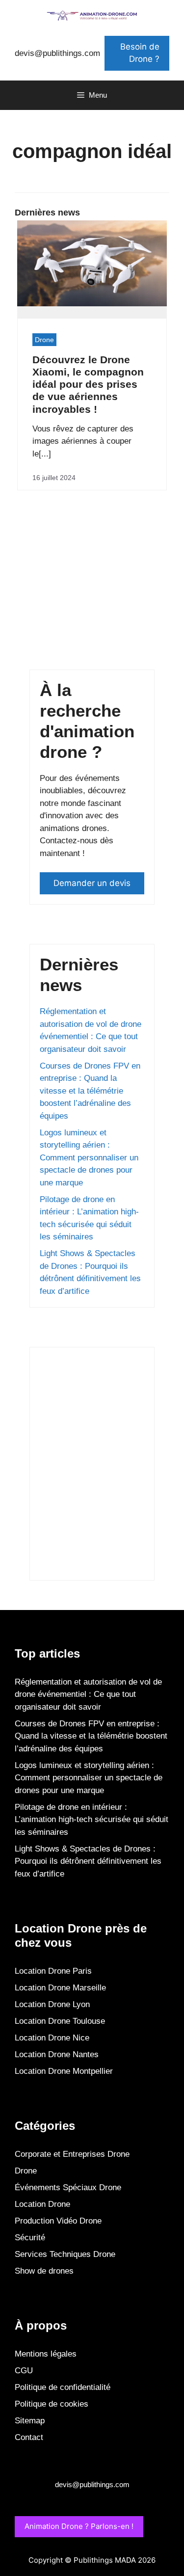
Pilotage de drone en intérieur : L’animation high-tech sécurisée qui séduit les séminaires (92, 1820)
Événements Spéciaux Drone (68, 2187)
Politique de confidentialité (63, 2387)
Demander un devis (92, 883)
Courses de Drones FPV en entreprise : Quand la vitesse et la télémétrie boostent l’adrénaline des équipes (90, 1091)
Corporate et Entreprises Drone (72, 2154)
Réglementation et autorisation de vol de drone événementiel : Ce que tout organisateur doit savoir (88, 1694)
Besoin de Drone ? (140, 53)
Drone (44, 340)
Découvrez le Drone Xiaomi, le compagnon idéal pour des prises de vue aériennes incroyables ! (88, 384)
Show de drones (44, 2271)
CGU (24, 2371)
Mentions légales (46, 2354)
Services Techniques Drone (65, 2254)
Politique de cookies (52, 2404)
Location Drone (42, 2204)
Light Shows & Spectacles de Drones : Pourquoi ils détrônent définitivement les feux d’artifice (88, 1861)
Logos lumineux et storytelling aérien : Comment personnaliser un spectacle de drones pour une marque (89, 1158)
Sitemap (30, 2421)
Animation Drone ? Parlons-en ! (79, 2526)
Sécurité (30, 2238)
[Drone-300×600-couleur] (92, 1563)
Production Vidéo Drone (58, 2221)
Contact (29, 2437)
